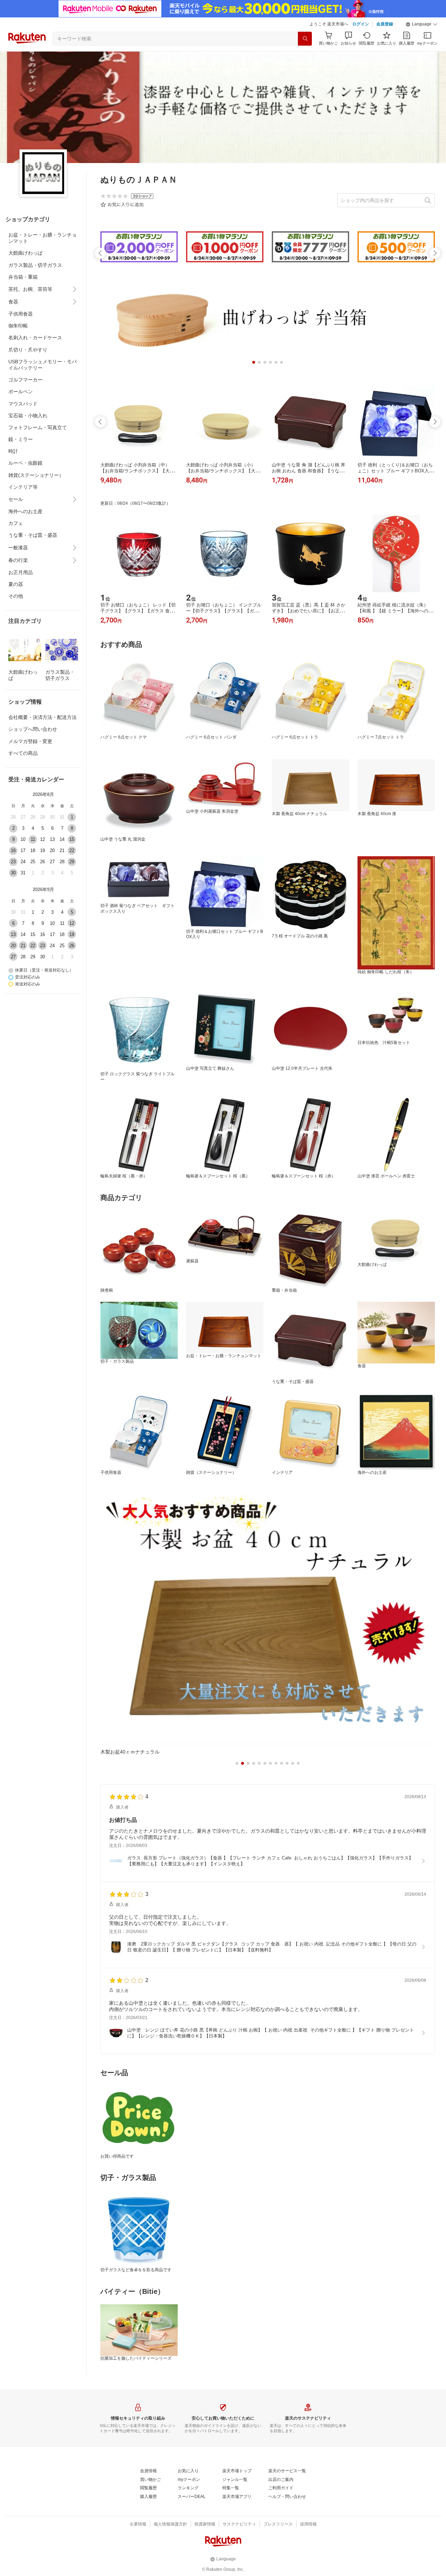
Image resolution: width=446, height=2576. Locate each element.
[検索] (305, 39)
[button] (422, 24)
